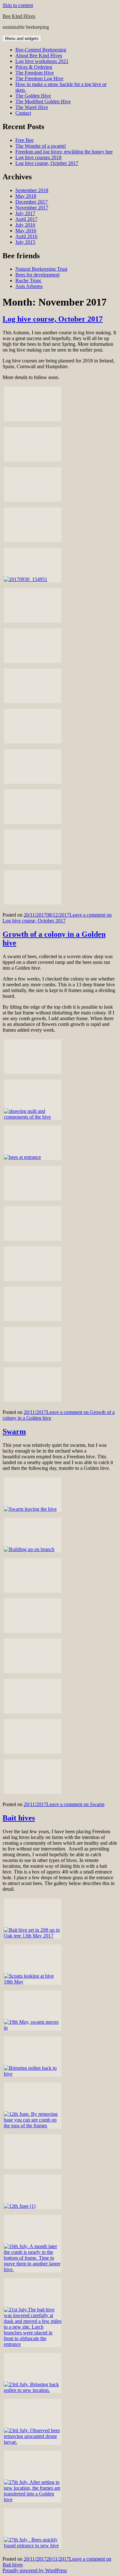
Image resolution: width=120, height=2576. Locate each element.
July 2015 (25, 242)
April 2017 (26, 219)
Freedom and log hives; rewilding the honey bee (64, 152)
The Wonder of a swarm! (41, 146)
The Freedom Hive (35, 73)
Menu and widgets (22, 39)
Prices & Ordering (34, 67)
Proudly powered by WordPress (35, 2570)
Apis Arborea (29, 286)
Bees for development (37, 275)
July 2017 (25, 213)
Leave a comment (57, 918)
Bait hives (19, 1818)
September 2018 (32, 190)
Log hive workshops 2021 (42, 61)
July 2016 (25, 225)
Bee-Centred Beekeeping (41, 50)
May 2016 (26, 231)
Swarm (14, 1432)
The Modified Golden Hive (43, 101)
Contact (23, 113)
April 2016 (26, 236)
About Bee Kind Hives (39, 55)
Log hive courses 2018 (38, 157)
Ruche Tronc (28, 280)
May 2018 (26, 196)
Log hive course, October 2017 (47, 163)
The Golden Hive (33, 96)
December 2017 (32, 202)
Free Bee (24, 140)
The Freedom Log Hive (39, 78)
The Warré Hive (32, 107)
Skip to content (18, 5)
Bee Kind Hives (19, 16)
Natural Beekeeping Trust (41, 269)
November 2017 (32, 208)
